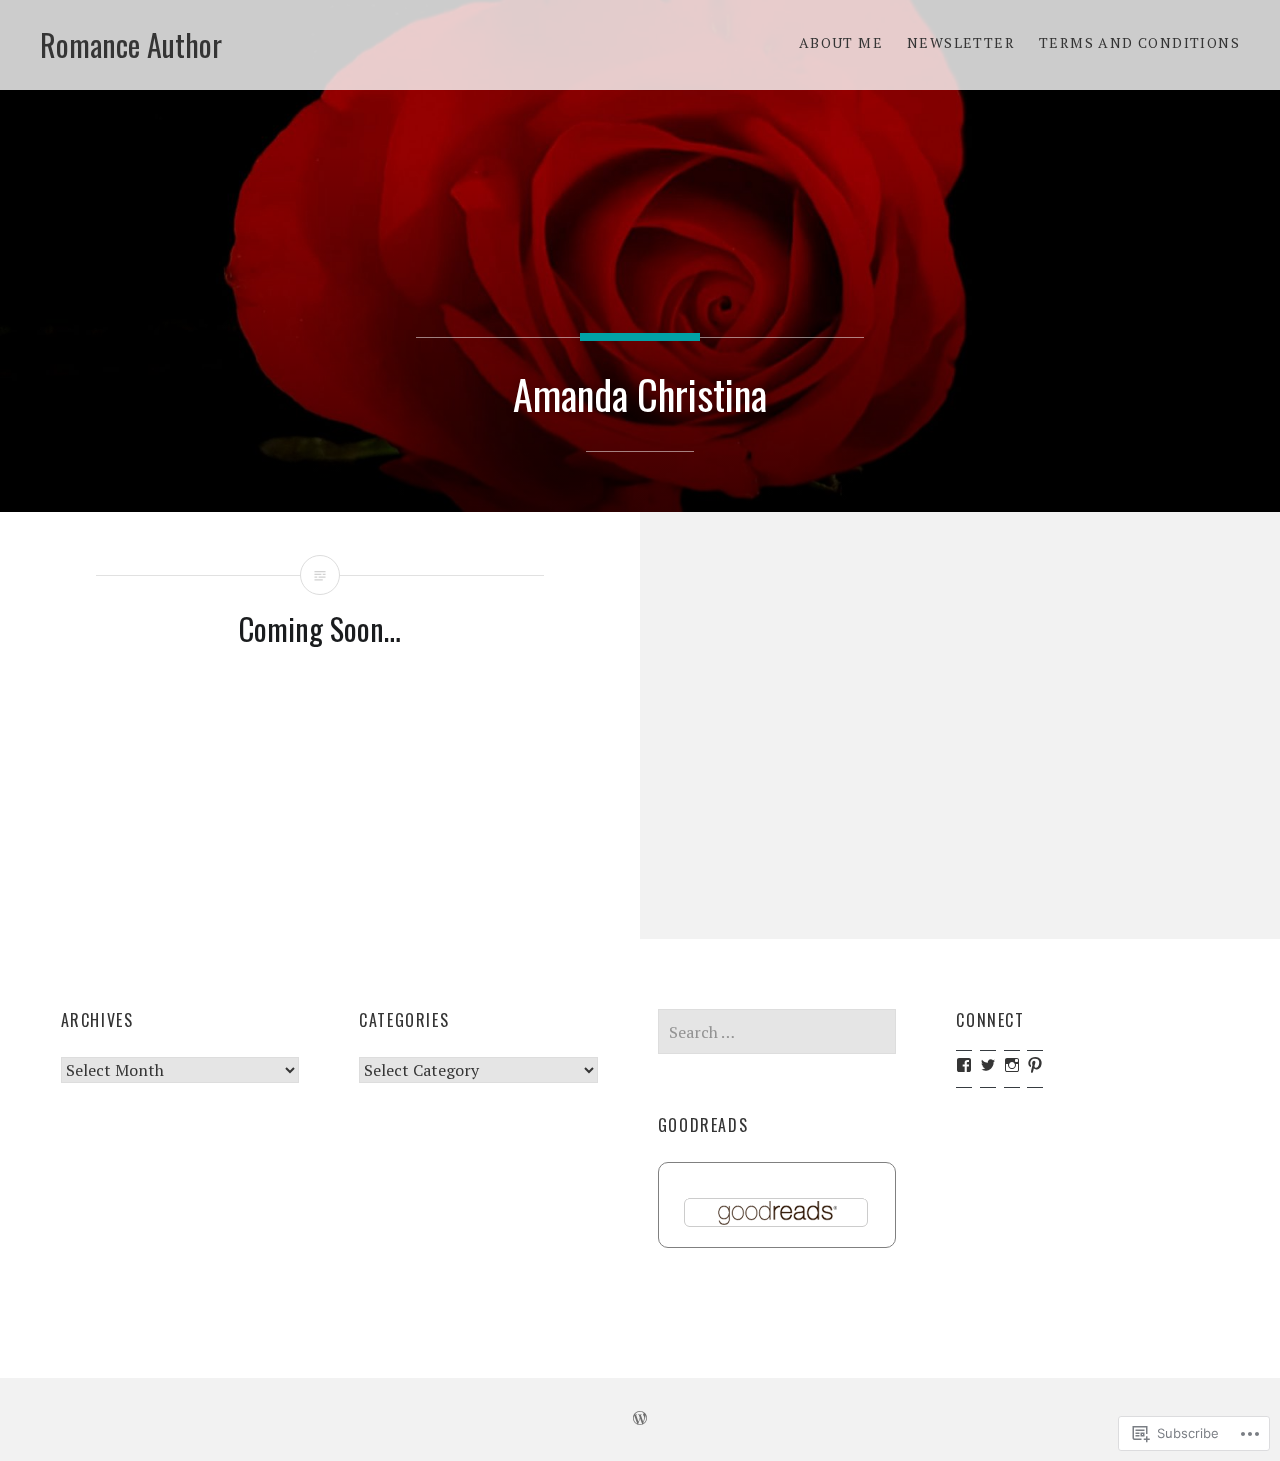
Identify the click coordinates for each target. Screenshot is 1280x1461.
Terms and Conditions (1139, 42)
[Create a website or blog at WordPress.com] (640, 1418)
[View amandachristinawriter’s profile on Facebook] (964, 1065)
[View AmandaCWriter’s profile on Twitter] (988, 1065)
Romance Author (131, 44)
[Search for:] (777, 1032)
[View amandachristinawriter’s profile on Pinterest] (1035, 1065)
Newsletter (961, 42)
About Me (841, 42)
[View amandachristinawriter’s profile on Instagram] (1012, 1065)
